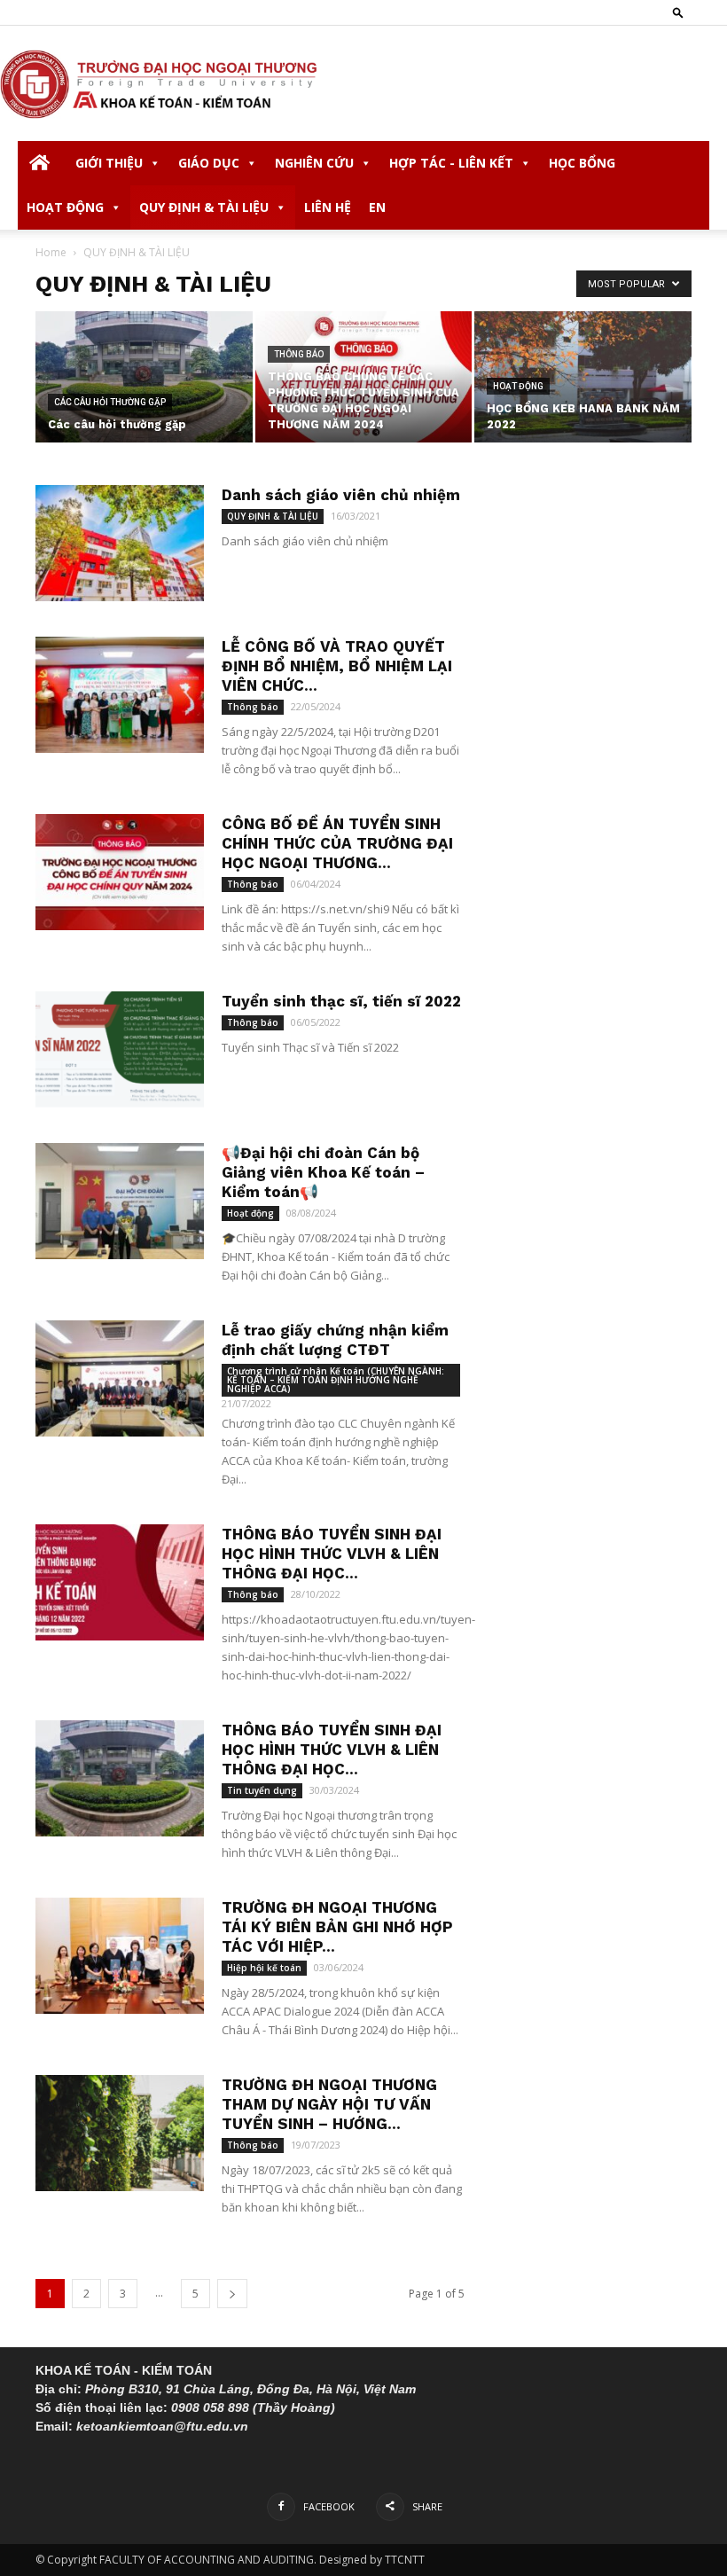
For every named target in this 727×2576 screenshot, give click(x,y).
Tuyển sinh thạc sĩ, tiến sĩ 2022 (341, 1001)
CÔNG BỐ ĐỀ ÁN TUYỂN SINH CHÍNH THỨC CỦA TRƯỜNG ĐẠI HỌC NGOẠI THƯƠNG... (337, 843)
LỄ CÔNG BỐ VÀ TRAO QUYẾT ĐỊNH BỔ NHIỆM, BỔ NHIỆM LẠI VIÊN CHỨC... (337, 666)
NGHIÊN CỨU (314, 163)
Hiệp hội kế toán (264, 1968)
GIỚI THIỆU (109, 163)
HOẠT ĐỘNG (65, 207)
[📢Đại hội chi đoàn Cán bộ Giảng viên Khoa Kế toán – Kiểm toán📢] (120, 1201)
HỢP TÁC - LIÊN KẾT (451, 163)
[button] (678, 12)
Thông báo (299, 354)
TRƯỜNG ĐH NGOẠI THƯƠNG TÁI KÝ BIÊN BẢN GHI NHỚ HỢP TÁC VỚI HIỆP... (337, 1927)
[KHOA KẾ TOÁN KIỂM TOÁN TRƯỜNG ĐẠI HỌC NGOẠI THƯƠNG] (363, 84)
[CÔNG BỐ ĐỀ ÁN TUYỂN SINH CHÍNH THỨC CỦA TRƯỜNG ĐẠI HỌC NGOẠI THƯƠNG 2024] (120, 872)
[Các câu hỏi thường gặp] (144, 378)
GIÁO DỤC (209, 163)
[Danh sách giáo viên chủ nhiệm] (120, 543)
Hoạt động (518, 386)
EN (377, 207)
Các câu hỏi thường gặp (110, 402)
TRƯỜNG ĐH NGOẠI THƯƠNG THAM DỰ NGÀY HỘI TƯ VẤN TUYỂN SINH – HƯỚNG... (329, 2104)
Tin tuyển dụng (262, 1790)
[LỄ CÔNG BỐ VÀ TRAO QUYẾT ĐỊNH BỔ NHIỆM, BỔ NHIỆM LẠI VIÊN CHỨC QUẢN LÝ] (120, 695)
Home (51, 252)
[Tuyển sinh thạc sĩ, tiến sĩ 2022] (120, 1049)
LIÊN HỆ (328, 207)
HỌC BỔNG (582, 163)
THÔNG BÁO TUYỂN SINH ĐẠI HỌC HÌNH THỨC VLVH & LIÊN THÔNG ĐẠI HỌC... (332, 1554)
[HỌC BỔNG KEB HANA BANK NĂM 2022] (583, 378)
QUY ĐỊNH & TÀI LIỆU (204, 207)
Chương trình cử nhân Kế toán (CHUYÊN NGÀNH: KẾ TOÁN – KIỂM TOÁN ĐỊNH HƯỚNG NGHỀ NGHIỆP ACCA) (336, 1380)
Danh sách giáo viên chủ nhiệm (341, 495)
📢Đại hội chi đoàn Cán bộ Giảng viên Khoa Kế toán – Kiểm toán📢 (323, 1172)
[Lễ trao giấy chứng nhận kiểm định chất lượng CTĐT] (120, 1378)
